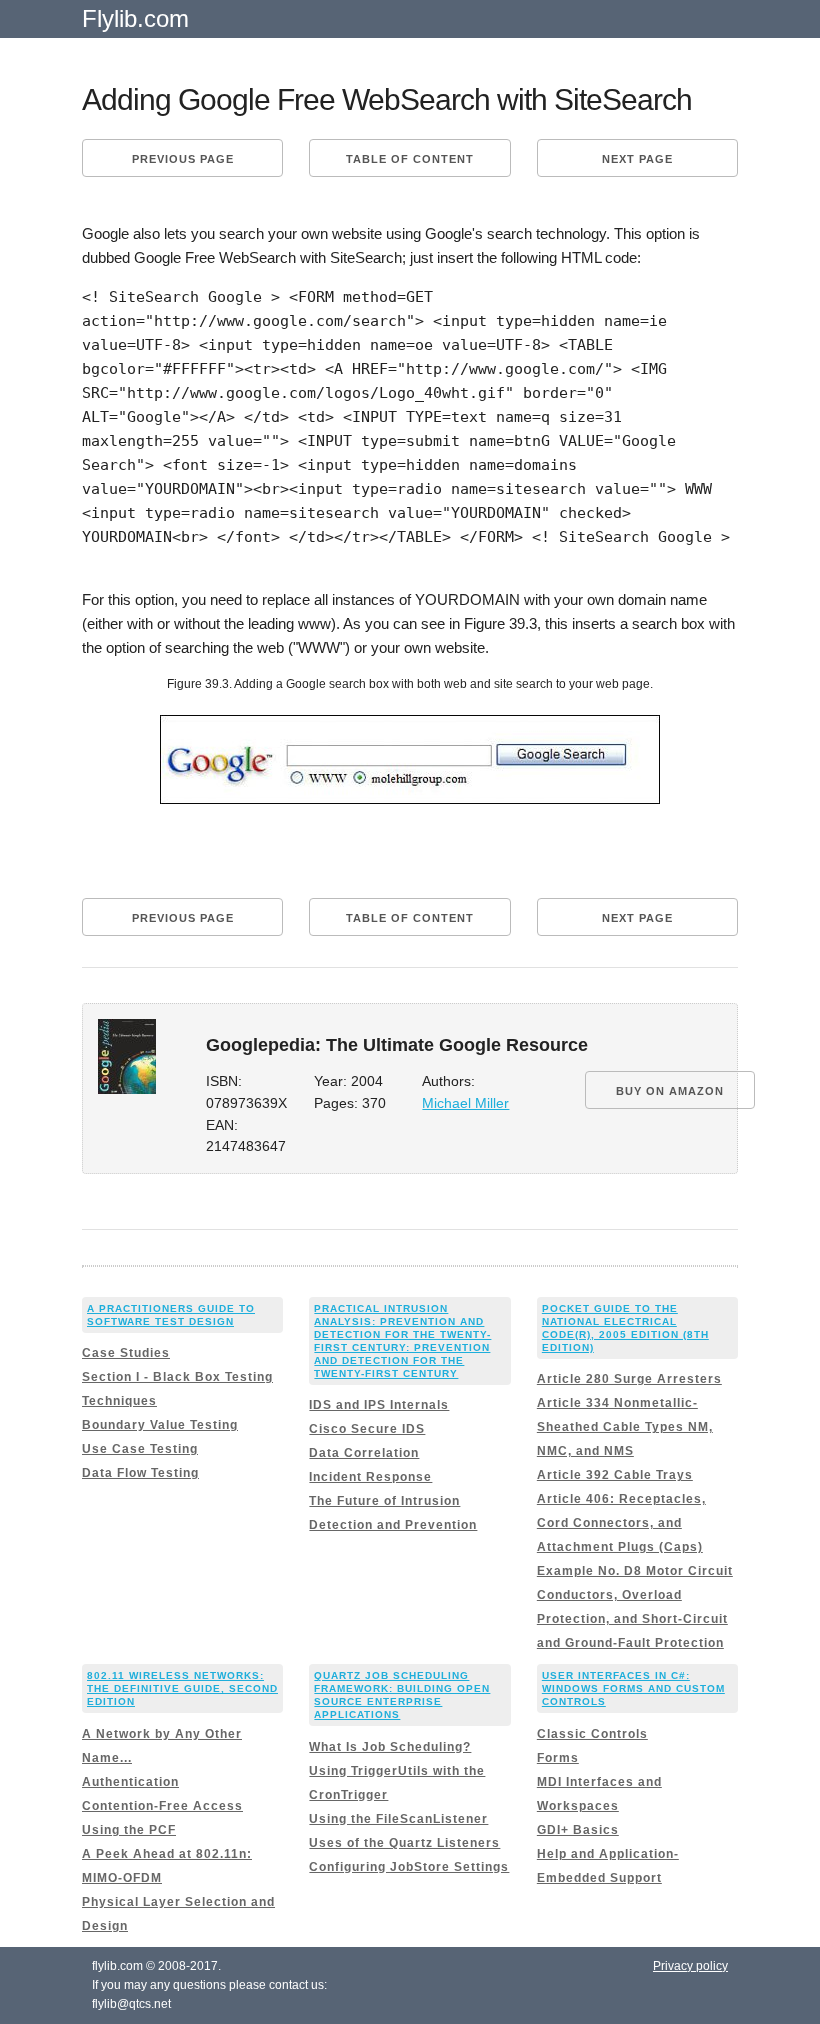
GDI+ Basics (578, 1830)
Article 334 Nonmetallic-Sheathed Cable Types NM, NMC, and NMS (625, 1427)
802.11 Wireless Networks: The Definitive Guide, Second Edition (182, 1688)
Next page (637, 159)
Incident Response (370, 1477)
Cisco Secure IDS (367, 1429)
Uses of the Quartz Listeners (404, 1843)
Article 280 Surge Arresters (629, 1379)
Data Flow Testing (140, 1473)
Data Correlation (364, 1453)
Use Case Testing (140, 1449)
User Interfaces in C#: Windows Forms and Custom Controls (633, 1688)
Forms (558, 1758)
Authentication (130, 1782)
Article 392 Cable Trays (615, 1475)
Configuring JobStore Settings (409, 1867)
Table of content (410, 159)
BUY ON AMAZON (670, 1091)
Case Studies (126, 1353)
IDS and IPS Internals (379, 1405)
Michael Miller (465, 1103)
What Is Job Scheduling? (390, 1747)
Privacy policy (690, 1966)
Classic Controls (592, 1734)
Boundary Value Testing (160, 1425)
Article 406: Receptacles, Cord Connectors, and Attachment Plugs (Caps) (621, 1523)
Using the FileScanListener (398, 1819)
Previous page (183, 159)
